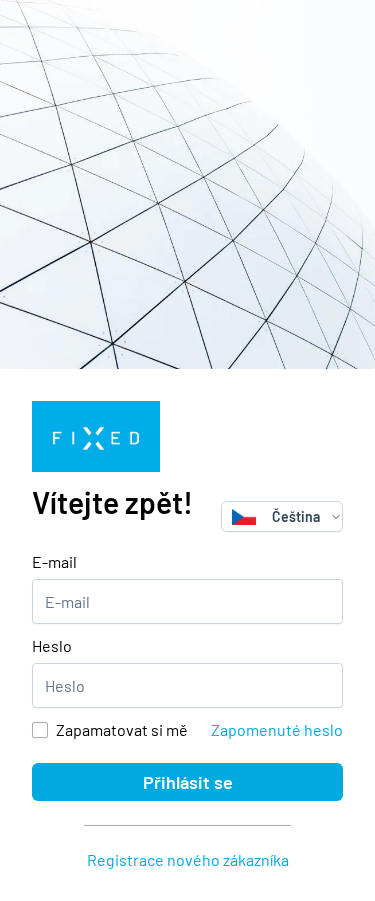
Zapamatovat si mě (122, 729)
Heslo (52, 645)
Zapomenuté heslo (277, 729)
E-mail (54, 561)
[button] (336, 516)
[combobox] (276, 516)
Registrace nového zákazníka (188, 859)
